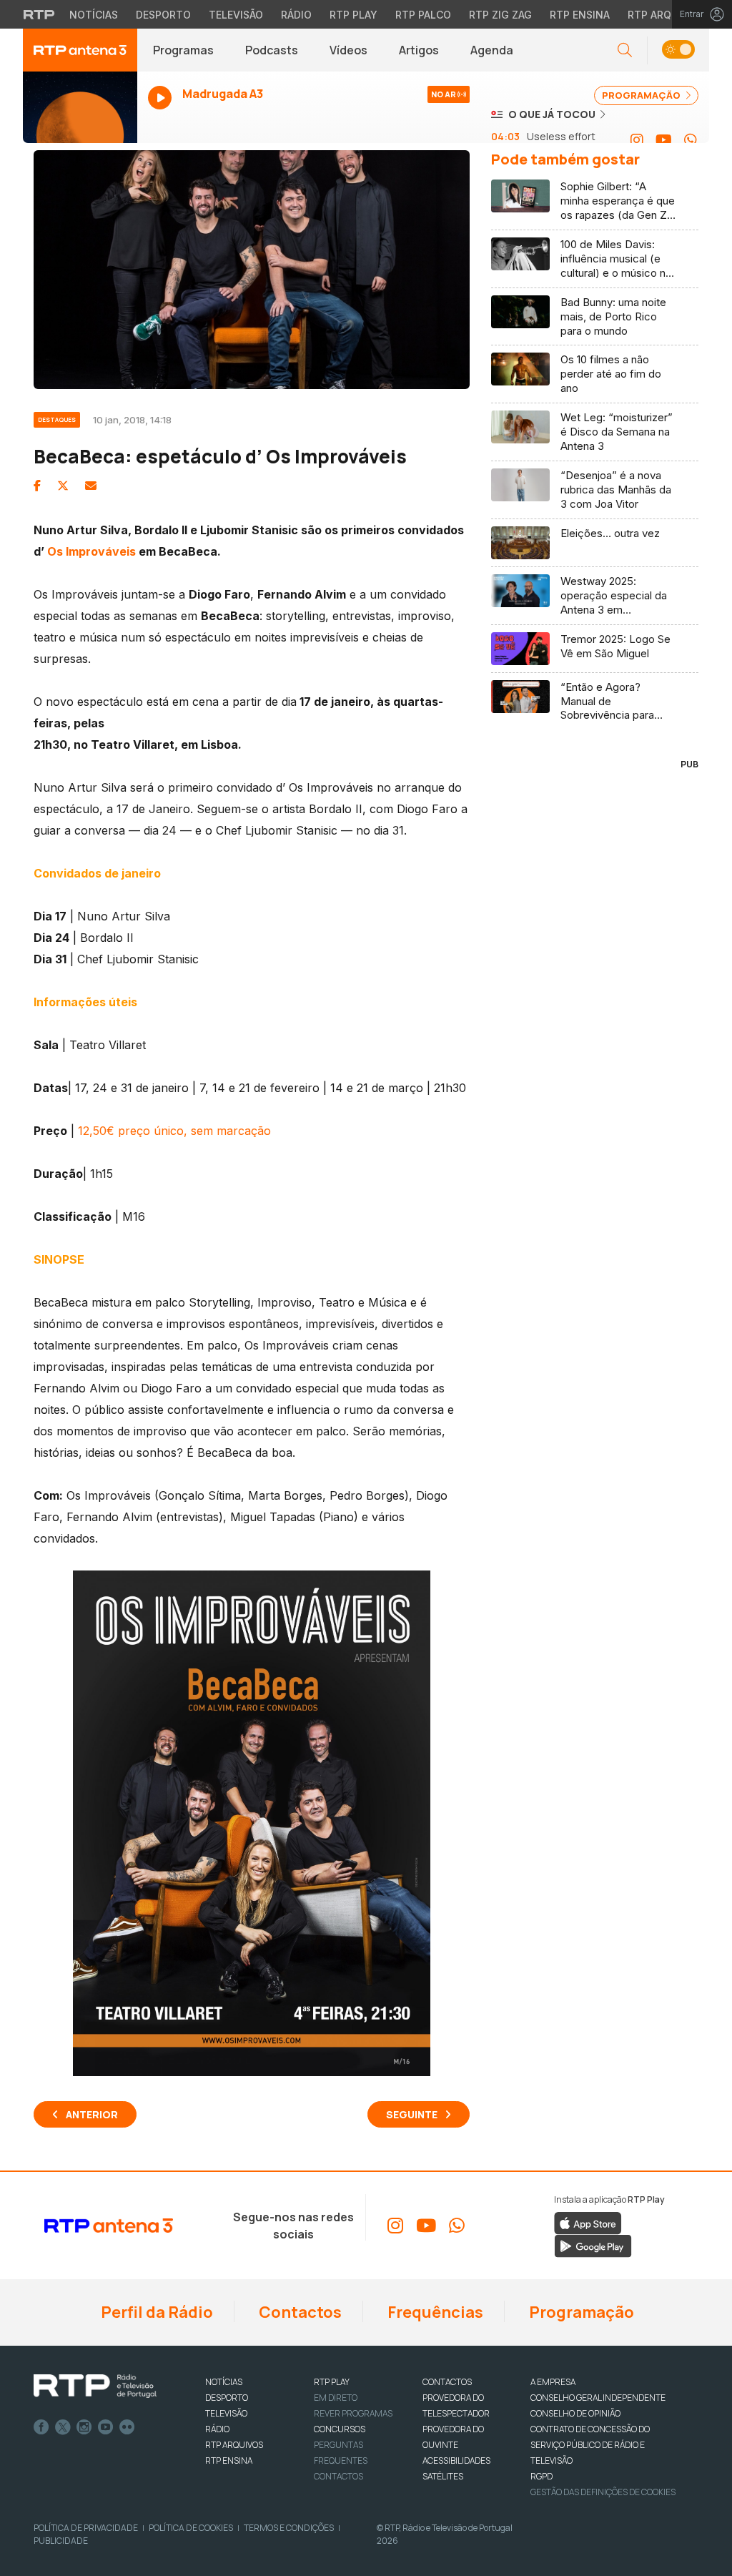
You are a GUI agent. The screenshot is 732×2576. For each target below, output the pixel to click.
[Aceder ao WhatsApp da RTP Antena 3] (691, 140)
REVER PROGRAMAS (353, 2413)
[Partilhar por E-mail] (91, 486)
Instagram (84, 2427)
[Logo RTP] (95, 2386)
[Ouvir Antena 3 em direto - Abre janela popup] (80, 114)
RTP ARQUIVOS (234, 2445)
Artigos (419, 50)
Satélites (443, 2476)
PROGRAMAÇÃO (642, 95)
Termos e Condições (289, 2528)
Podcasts (272, 50)
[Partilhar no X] (63, 486)
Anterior (92, 2114)
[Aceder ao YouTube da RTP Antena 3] (664, 140)
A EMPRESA (553, 2382)
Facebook (41, 2427)
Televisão (236, 15)
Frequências (434, 2312)
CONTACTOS (447, 2382)
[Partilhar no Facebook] (37, 486)
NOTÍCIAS (224, 2382)
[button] (678, 50)
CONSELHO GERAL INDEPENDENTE (598, 2398)
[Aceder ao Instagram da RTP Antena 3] (637, 140)
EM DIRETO (336, 2398)
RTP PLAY (332, 2382)
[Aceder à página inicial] (80, 50)
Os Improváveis (91, 551)
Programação (580, 2312)
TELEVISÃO (226, 2413)
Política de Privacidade (86, 2528)
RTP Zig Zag (500, 15)
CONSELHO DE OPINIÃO (575, 2413)
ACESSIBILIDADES (456, 2461)
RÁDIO (217, 2429)
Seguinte (412, 2114)
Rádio (296, 15)
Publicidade (61, 2541)
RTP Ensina (580, 15)
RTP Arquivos (665, 15)
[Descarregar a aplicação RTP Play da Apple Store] (588, 2222)
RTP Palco (423, 15)
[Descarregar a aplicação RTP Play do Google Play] (593, 2245)
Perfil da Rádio (155, 2312)
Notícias (94, 15)
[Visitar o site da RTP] (39, 14)
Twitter (63, 2427)
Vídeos (348, 50)
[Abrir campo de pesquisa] (625, 50)
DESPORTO (227, 2398)
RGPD (541, 2476)
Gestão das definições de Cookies (603, 2492)
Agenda (492, 50)
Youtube (106, 2427)
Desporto (163, 15)
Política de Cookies (191, 2528)
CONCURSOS (340, 2429)
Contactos (299, 2312)
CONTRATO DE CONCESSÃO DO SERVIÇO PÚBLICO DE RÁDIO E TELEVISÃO (590, 2445)
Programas (183, 50)
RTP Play (353, 15)
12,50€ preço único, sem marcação (174, 1131)
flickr (127, 2427)
